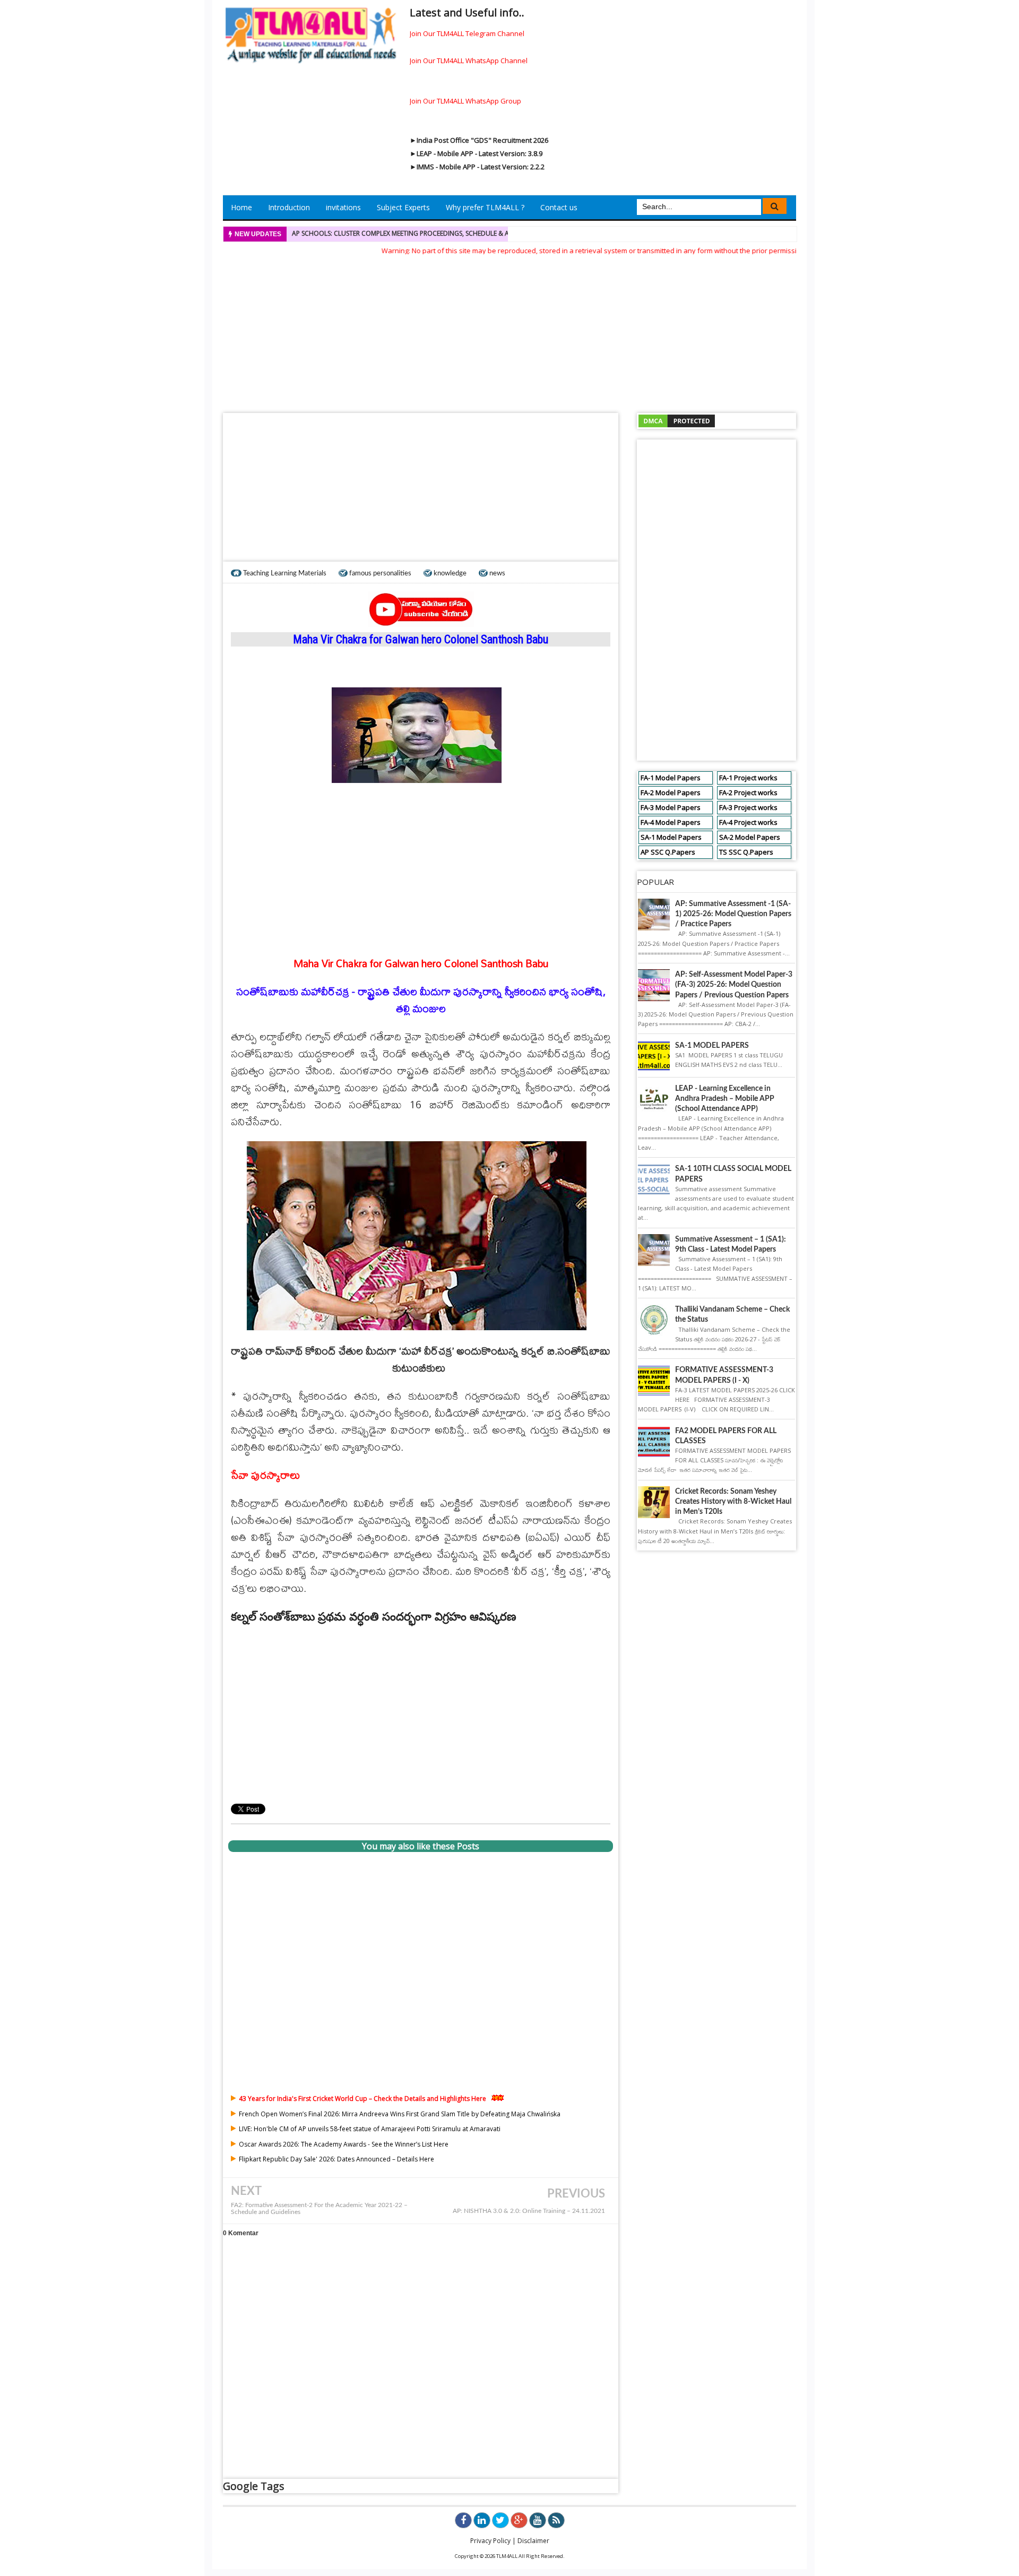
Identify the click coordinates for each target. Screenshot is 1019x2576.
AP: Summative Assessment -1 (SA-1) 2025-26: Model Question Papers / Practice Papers (733, 914)
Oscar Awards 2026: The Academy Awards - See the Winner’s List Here (344, 2144)
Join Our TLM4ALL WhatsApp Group (465, 101)
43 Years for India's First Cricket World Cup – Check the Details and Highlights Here (362, 2099)
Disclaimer (533, 2541)
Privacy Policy (490, 2541)
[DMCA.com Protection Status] (677, 420)
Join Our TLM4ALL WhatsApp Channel (469, 61)
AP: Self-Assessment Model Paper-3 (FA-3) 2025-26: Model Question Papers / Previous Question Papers (734, 985)
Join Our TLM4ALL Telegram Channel (467, 33)
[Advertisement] (509, 331)
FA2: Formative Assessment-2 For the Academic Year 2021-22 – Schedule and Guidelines (319, 2209)
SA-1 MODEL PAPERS (712, 1046)
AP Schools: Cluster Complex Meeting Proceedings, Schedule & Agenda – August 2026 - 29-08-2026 (455, 233)
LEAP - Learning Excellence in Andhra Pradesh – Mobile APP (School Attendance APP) (725, 1099)
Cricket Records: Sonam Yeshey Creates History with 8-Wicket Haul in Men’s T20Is (733, 1502)
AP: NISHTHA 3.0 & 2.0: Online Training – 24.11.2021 (529, 2211)
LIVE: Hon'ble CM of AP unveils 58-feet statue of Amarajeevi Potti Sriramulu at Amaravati (370, 2129)
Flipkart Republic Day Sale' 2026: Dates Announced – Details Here (336, 2159)
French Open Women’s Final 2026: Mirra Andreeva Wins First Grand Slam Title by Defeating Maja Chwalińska (400, 2114)
